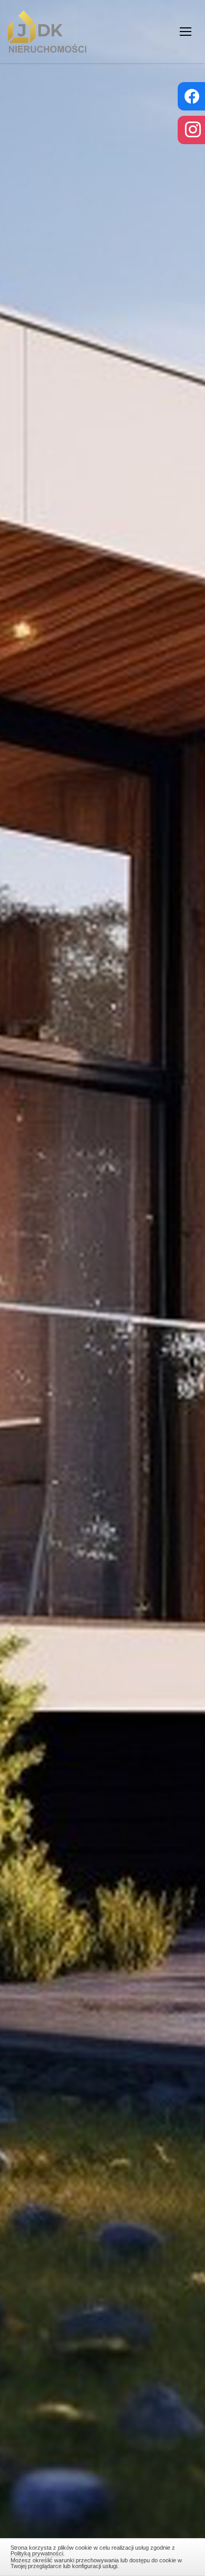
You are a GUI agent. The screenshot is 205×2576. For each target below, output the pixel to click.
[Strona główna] (47, 32)
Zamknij (103, 2555)
